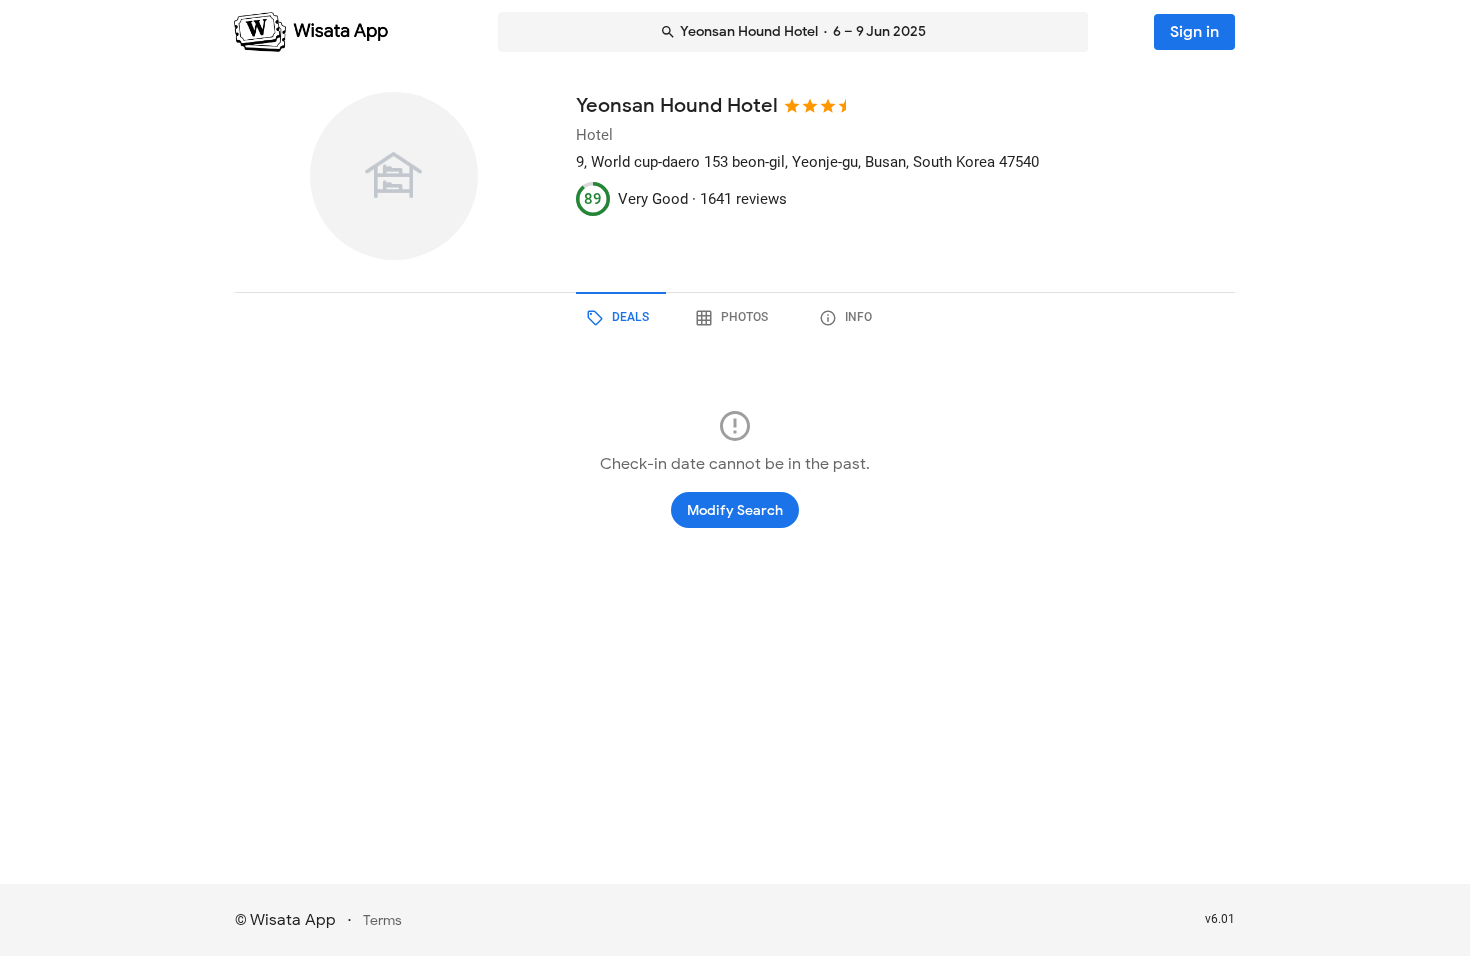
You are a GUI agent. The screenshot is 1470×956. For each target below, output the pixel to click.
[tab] (621, 318)
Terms (382, 920)
